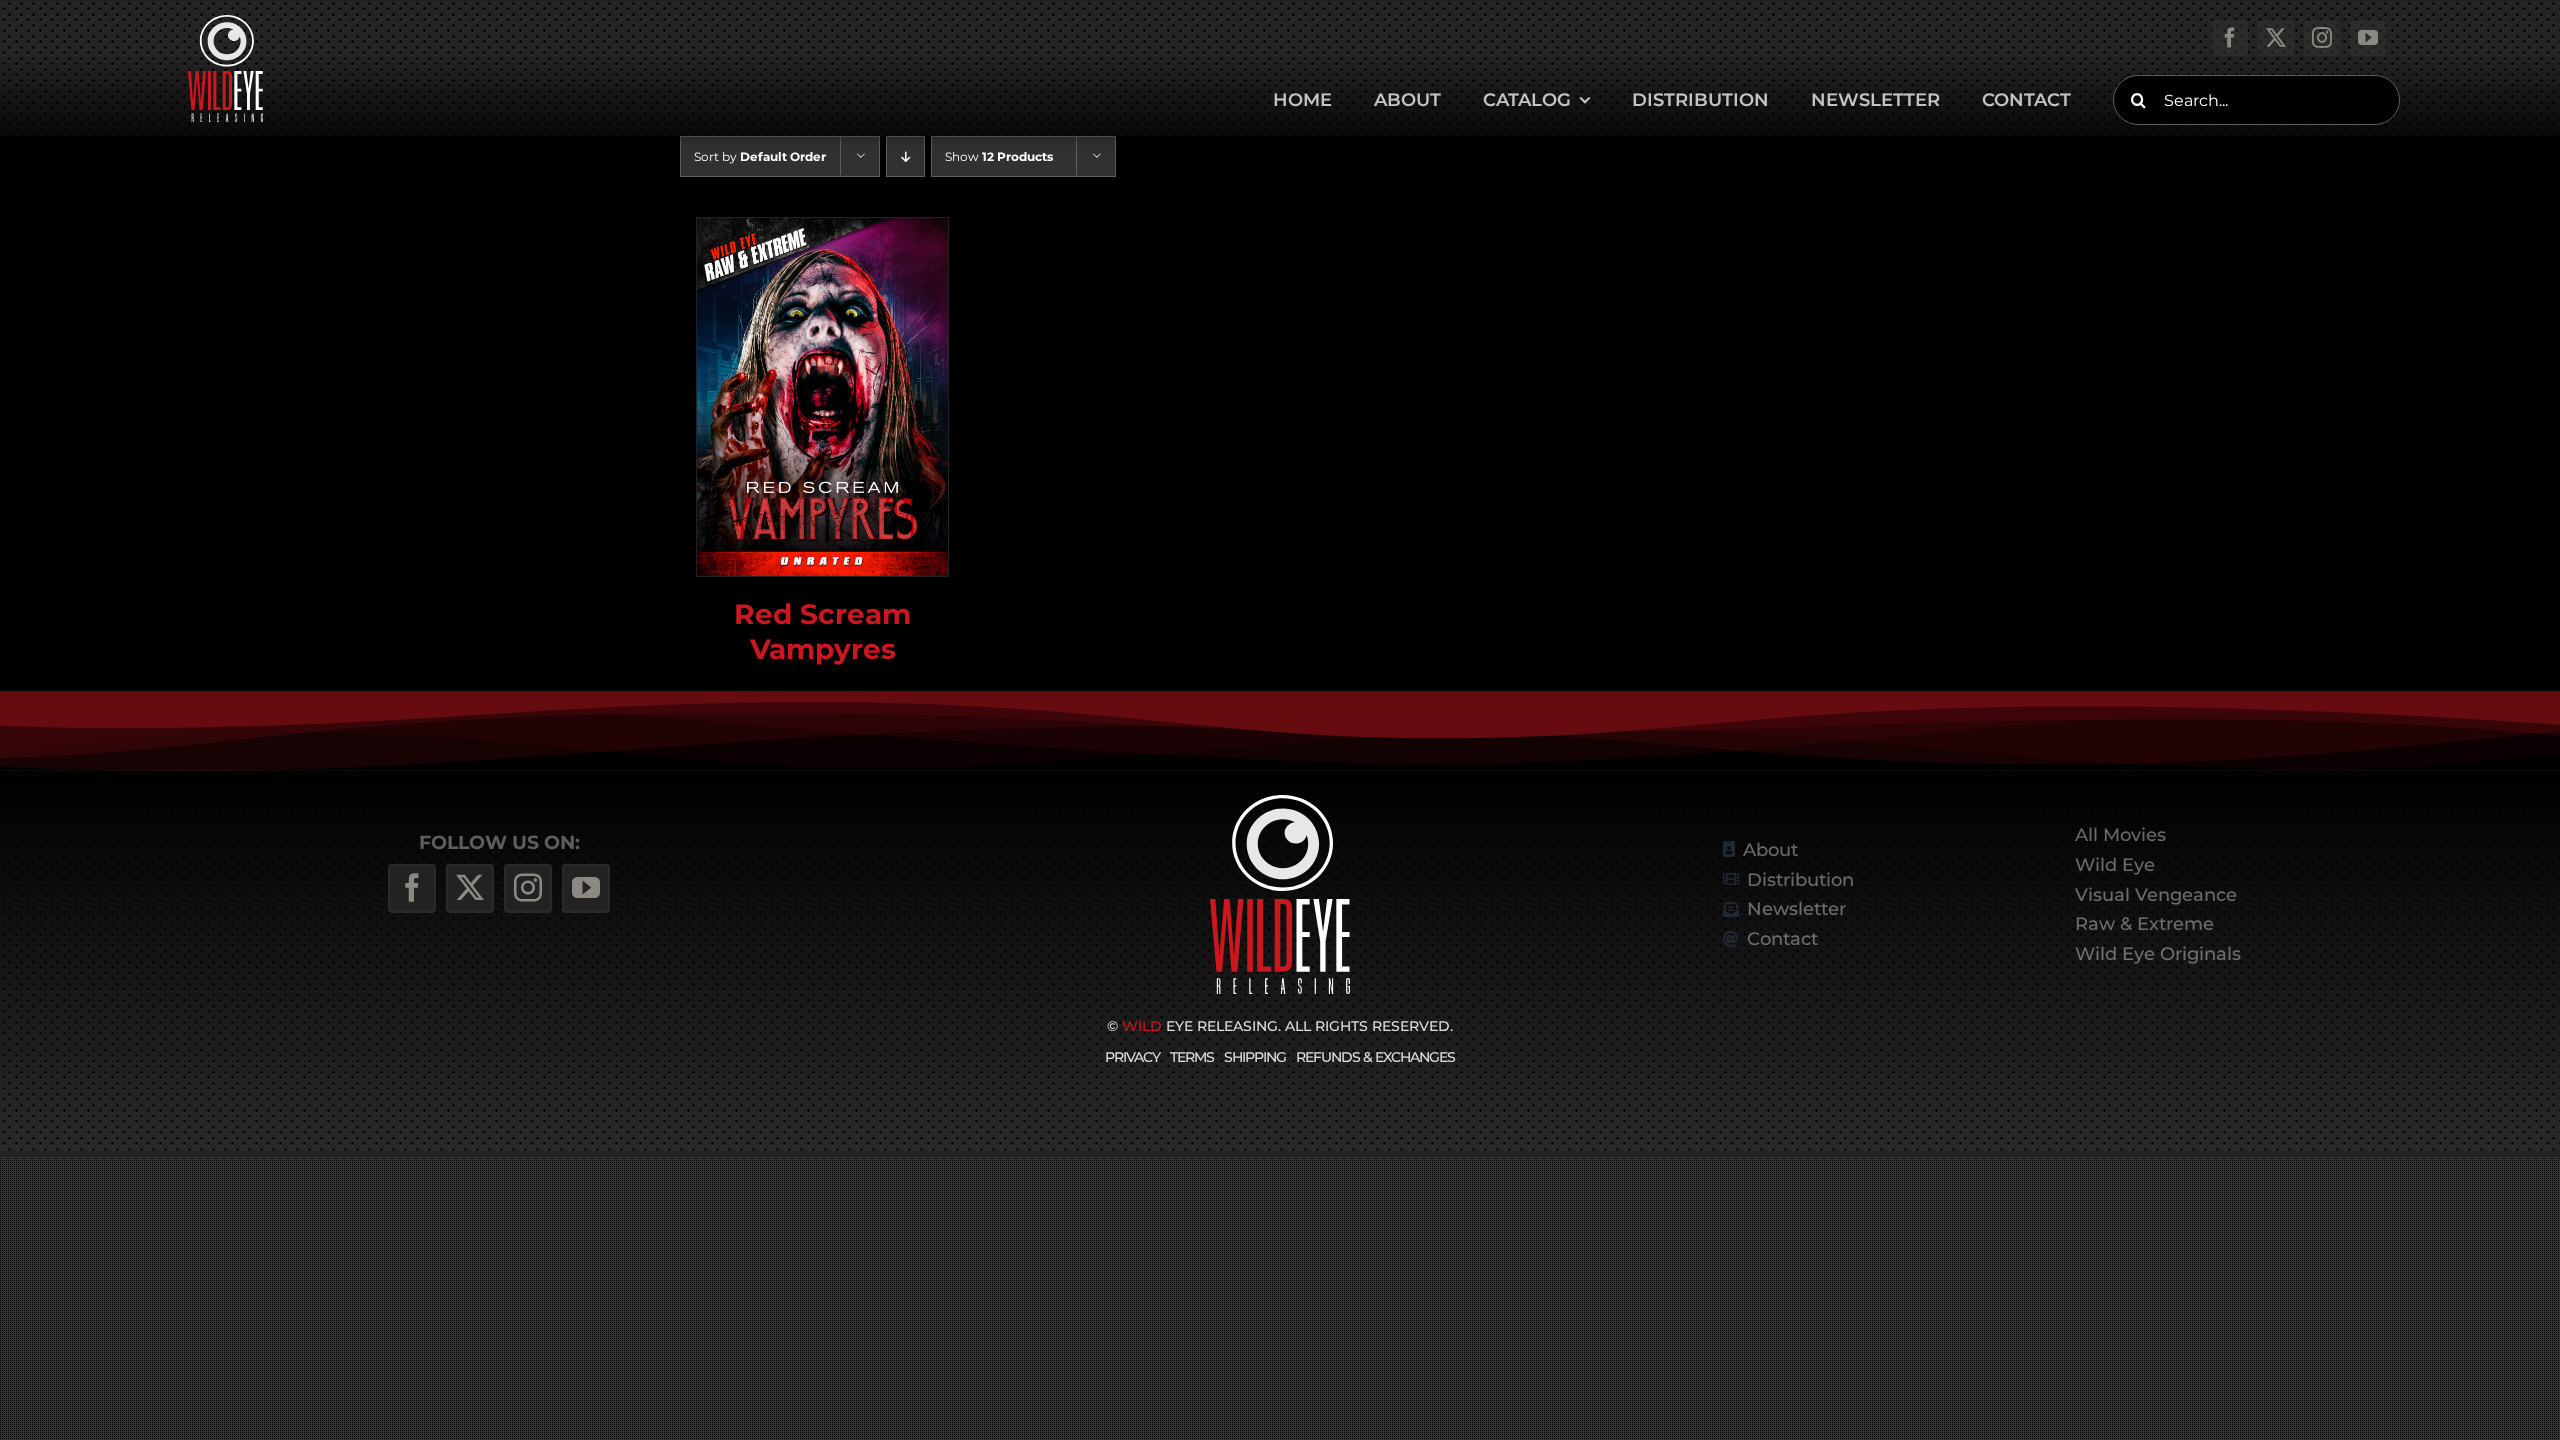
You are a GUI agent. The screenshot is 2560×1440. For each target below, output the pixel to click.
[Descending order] (905, 156)
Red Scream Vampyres (822, 630)
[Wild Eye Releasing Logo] (225, 22)
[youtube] (2368, 38)
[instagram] (2322, 38)
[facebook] (2230, 38)
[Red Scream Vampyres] (822, 397)
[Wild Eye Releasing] (1280, 802)
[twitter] (2276, 38)
